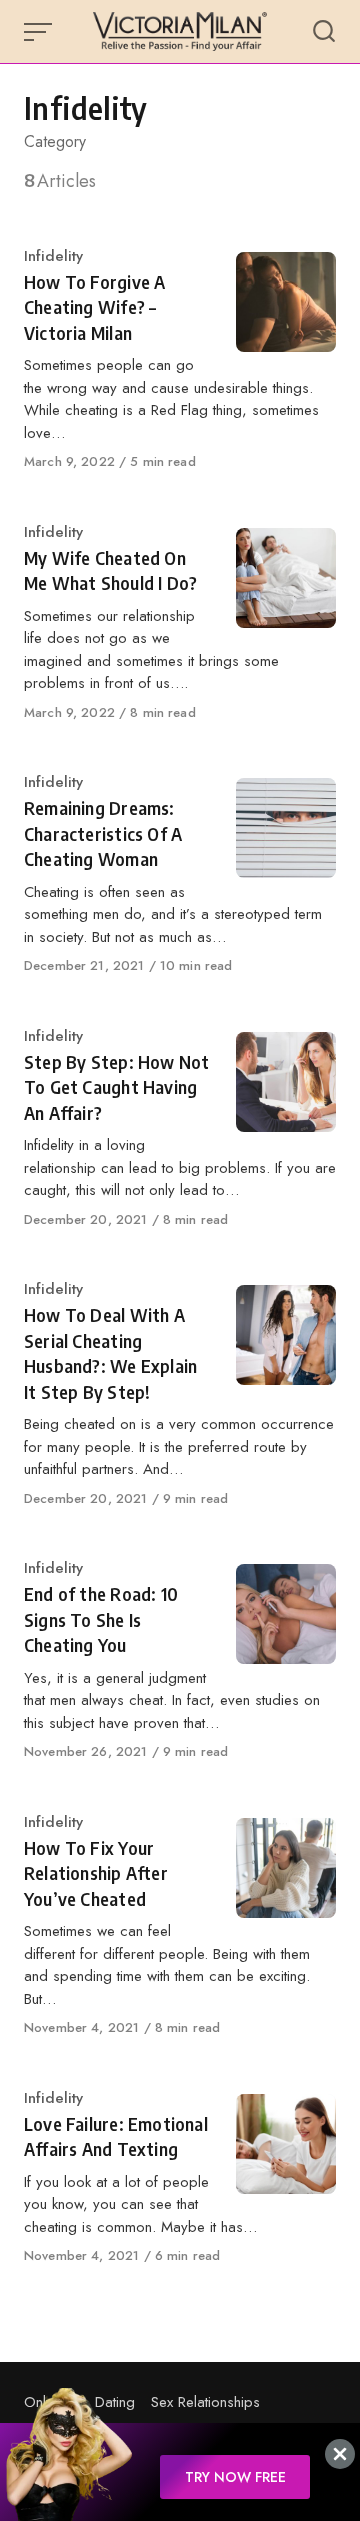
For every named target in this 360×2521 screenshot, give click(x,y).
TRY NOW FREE (235, 2477)
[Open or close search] (324, 32)
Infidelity (53, 256)
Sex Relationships (205, 2402)
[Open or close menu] (40, 32)
